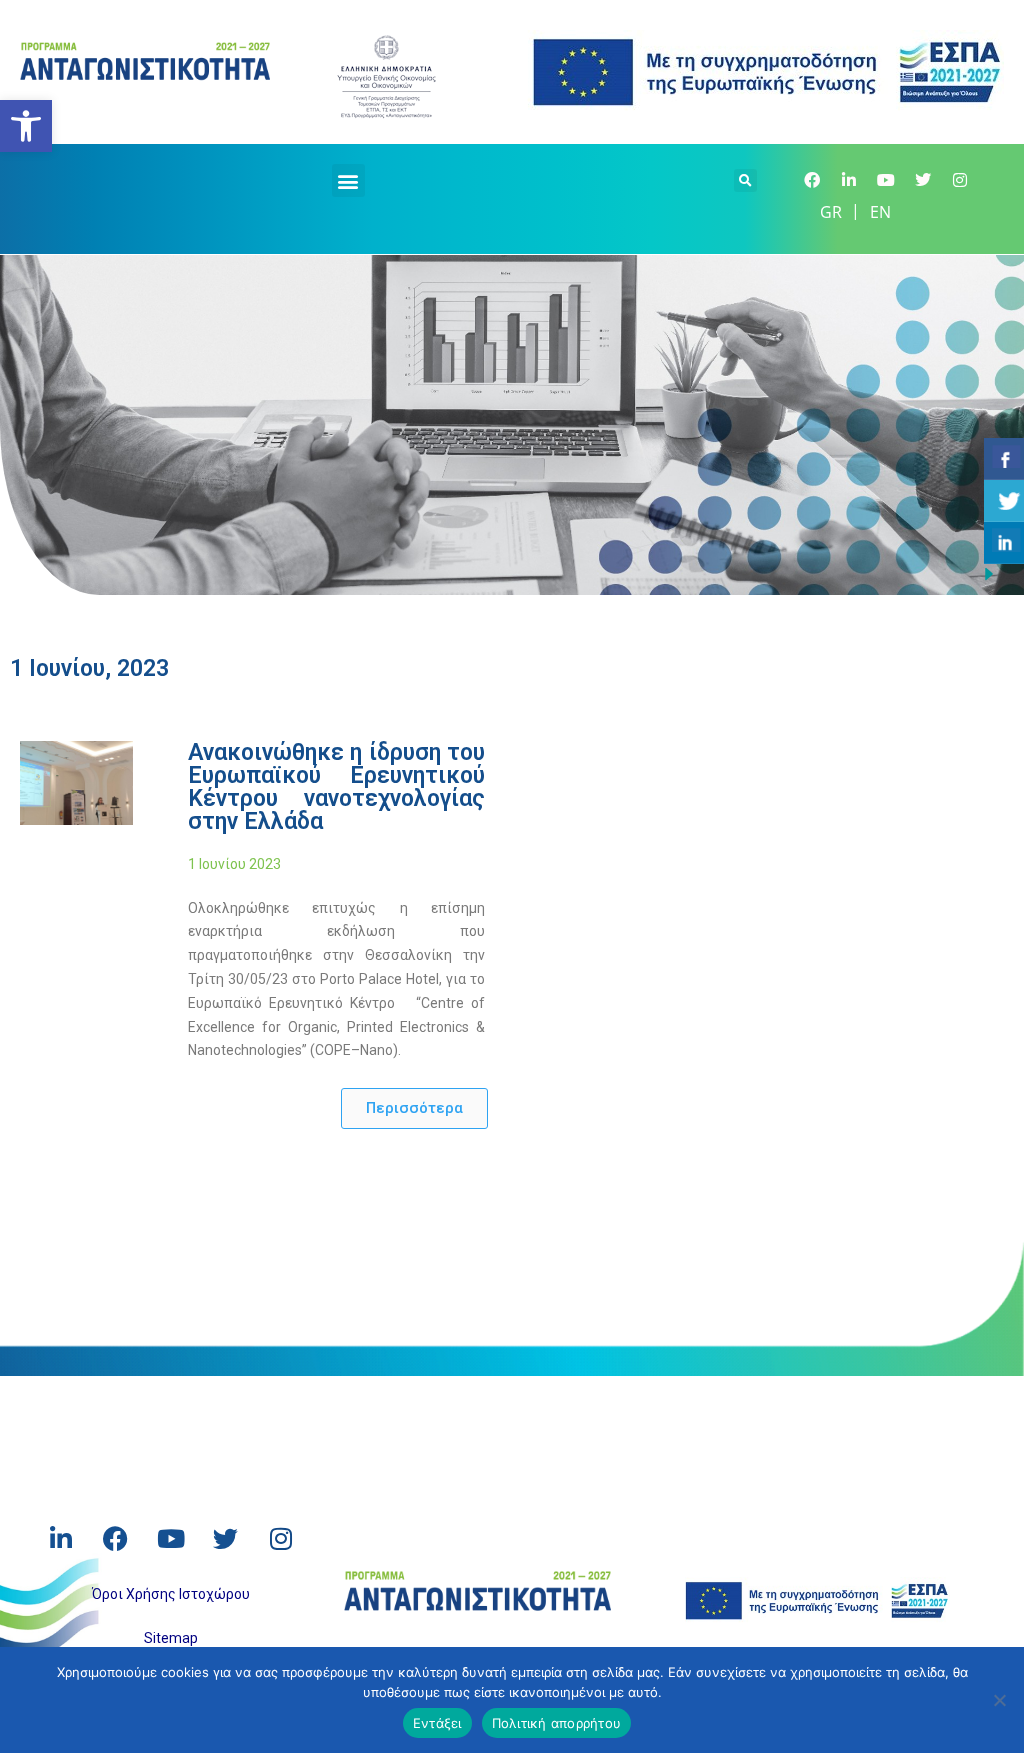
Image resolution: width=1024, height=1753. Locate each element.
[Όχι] (999, 1700)
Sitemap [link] (171, 1638)
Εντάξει (437, 1723)
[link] (26, 126)
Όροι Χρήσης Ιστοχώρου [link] (171, 1594)
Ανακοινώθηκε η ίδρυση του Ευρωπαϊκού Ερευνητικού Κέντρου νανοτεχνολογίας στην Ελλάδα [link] (336, 787)
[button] (348, 180)
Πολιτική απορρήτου (557, 1723)
